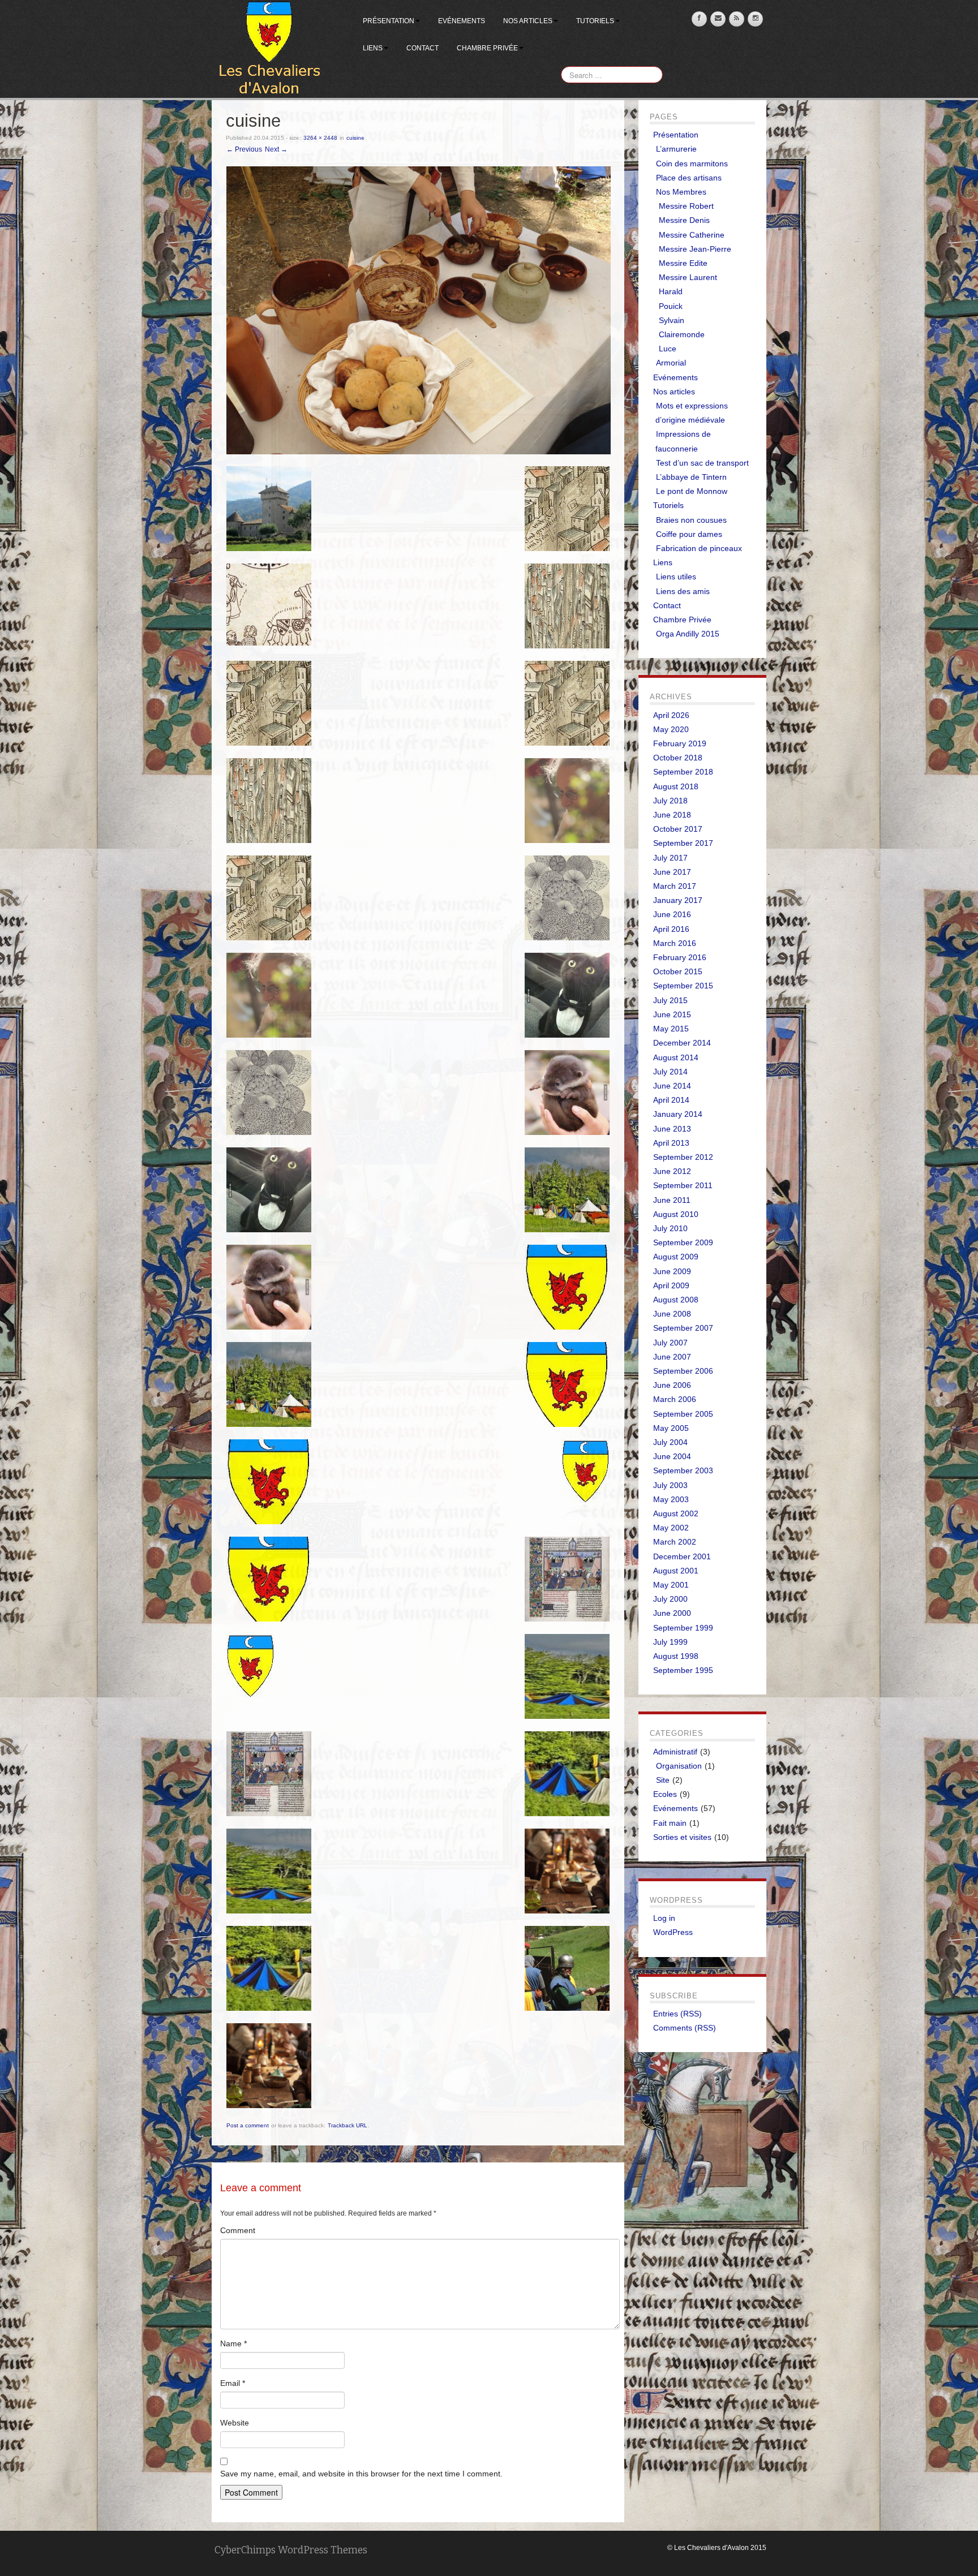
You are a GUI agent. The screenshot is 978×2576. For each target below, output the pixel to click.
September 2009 (683, 1242)
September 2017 (683, 843)
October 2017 (678, 829)
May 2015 (671, 1029)
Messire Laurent (688, 277)
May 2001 (671, 1585)
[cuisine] (419, 310)
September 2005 (683, 1414)
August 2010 (676, 1214)
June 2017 (672, 872)
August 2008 (676, 1300)
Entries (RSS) (677, 2014)
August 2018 (676, 786)
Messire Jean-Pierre (695, 249)
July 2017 (670, 858)
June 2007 (672, 1357)
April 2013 (671, 1143)
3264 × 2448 (320, 138)
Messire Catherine (692, 235)
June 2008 (672, 1314)
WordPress (673, 1932)
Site (663, 1780)
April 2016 (671, 929)
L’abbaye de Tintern (691, 477)
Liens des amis (683, 591)
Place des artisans (689, 178)
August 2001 (676, 1571)
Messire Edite (683, 263)
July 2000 (670, 1599)
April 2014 (671, 1100)
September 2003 (683, 1470)
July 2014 (670, 1072)
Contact (422, 48)
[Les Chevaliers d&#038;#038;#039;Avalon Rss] (737, 19)
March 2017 (675, 886)
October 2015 (678, 971)
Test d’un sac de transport (702, 463)
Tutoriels (595, 21)
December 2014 (682, 1043)
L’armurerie (676, 149)
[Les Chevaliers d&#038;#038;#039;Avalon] (269, 49)
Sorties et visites (682, 1837)
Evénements (462, 21)
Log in (664, 1918)
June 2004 (672, 1456)
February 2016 (680, 957)
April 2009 (671, 1285)
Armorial (671, 363)
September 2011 (683, 1185)
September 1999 (683, 1628)
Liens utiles (676, 577)
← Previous (244, 149)
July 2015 (670, 1000)
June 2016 (672, 914)
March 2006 (675, 1399)
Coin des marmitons (692, 164)
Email (233, 2383)
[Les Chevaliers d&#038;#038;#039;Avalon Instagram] (755, 19)
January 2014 (678, 1114)
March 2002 (675, 1542)
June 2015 (672, 1014)
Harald (671, 291)
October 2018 (678, 758)
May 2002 (671, 1528)
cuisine (355, 138)
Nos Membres (681, 192)
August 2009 (676, 1257)
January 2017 (678, 900)
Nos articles (528, 21)
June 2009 (672, 1271)
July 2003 (670, 1485)
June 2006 (672, 1385)
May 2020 (671, 729)
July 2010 (670, 1228)
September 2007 (683, 1328)
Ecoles (665, 1794)
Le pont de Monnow (692, 491)
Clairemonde (682, 334)
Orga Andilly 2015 (688, 634)
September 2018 (683, 772)
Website (235, 2423)
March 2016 (675, 943)
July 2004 (670, 1442)
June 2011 (672, 1200)
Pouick (671, 306)
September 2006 (683, 1371)
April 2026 (671, 715)
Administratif (675, 1752)
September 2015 (683, 986)
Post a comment (248, 2125)
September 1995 (683, 1670)
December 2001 (682, 1556)
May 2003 (671, 1499)
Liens (373, 48)
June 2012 (672, 1171)
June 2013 (672, 1129)
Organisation (679, 1766)
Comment (238, 2230)
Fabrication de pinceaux (699, 548)
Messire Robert (686, 206)
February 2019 (680, 743)
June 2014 (672, 1086)
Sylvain (672, 320)
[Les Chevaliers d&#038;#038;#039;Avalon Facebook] (699, 19)
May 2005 (671, 1428)
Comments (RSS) (685, 2028)
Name (233, 2343)
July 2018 (670, 801)
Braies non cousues (691, 520)
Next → (276, 149)
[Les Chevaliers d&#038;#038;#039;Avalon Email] (718, 19)
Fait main (670, 1823)
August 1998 (676, 1656)
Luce (668, 349)
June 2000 (672, 1613)
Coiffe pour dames (689, 534)
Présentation (389, 21)
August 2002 (676, 1513)
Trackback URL (348, 2125)
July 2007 (670, 1343)
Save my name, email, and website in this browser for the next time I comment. (361, 2474)
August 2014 (676, 1057)
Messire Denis (684, 220)
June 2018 (672, 815)
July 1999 (670, 1642)
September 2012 (683, 1157)
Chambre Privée (487, 48)
